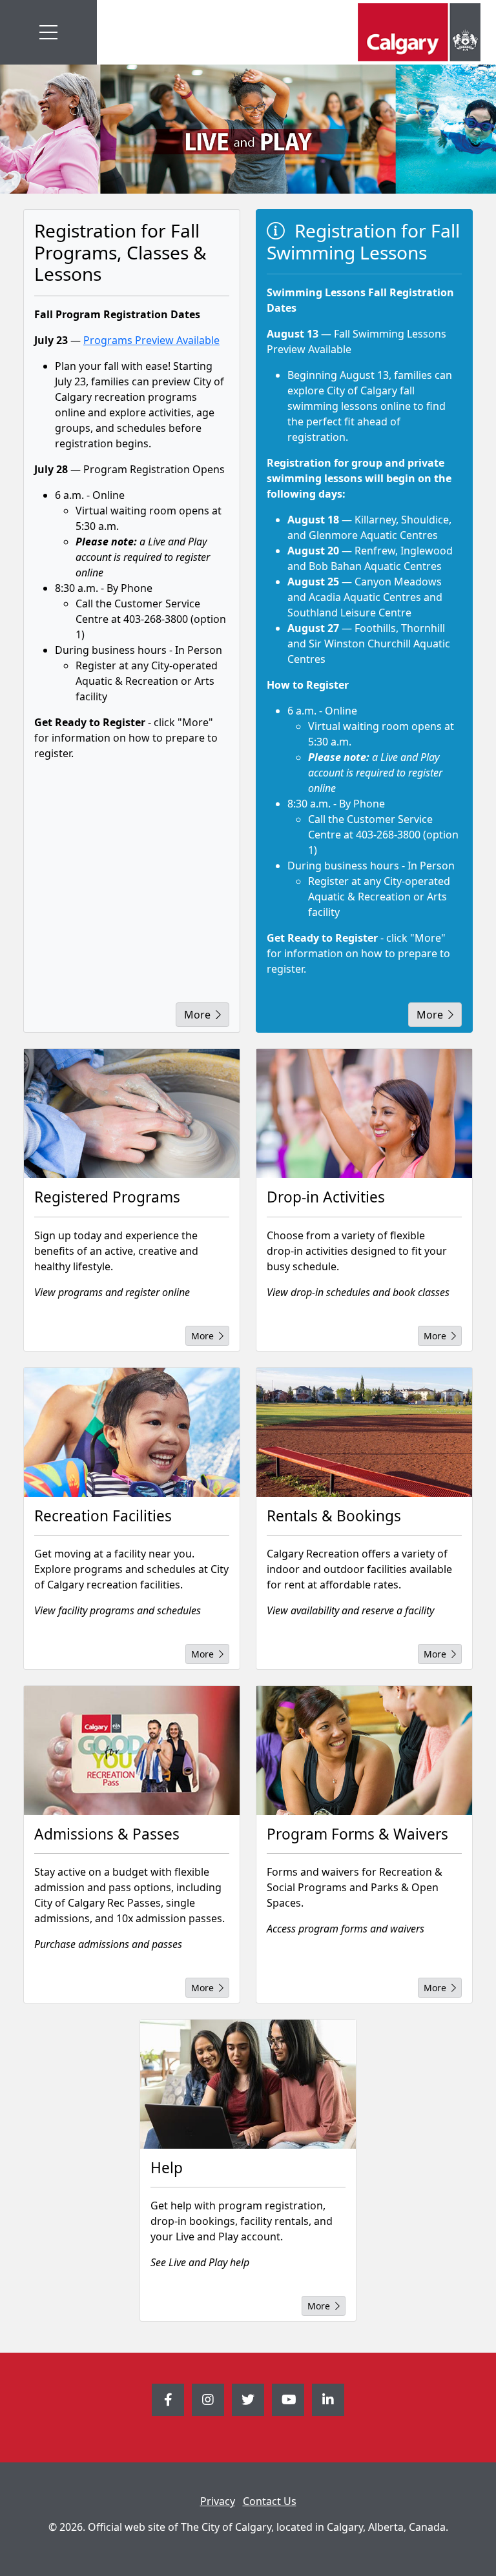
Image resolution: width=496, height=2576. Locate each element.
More (197, 1015)
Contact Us (270, 2501)
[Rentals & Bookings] (364, 1432)
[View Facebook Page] (168, 2400)
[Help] (248, 2084)
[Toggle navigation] (48, 32)
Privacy (218, 2501)
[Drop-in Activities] (364, 1113)
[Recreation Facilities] (132, 1432)
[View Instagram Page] (208, 2400)
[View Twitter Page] (248, 2400)
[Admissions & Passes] (132, 1750)
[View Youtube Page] (288, 2400)
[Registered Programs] (132, 1113)
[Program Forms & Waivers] (364, 1750)
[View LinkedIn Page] (328, 2400)
